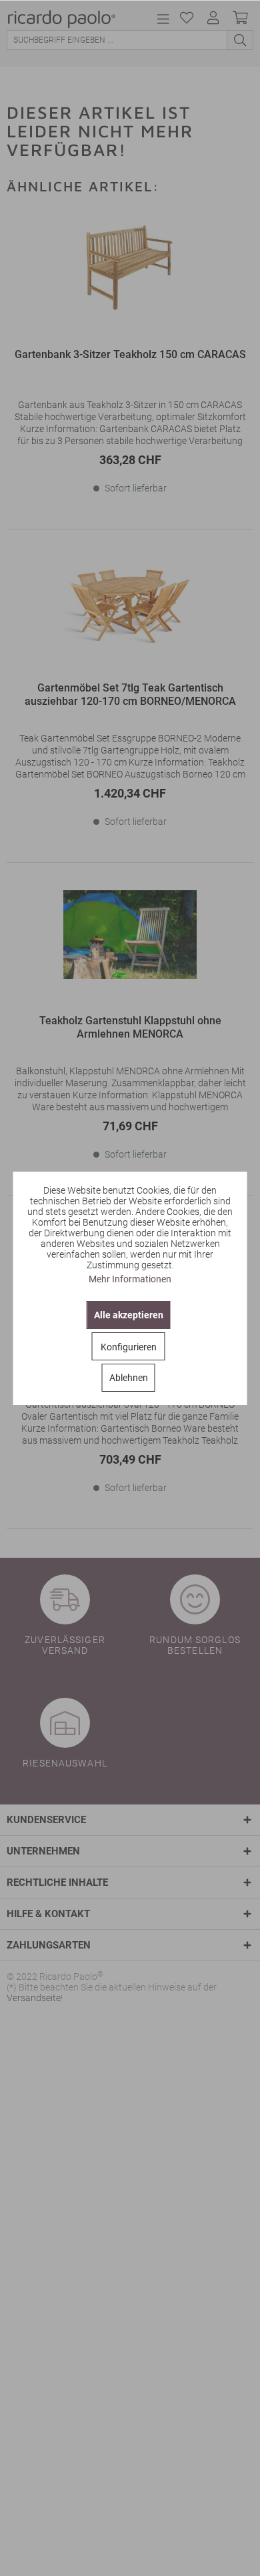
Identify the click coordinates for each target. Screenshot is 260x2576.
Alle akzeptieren (129, 1315)
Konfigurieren (129, 1347)
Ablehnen (129, 1378)
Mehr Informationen (130, 1279)
